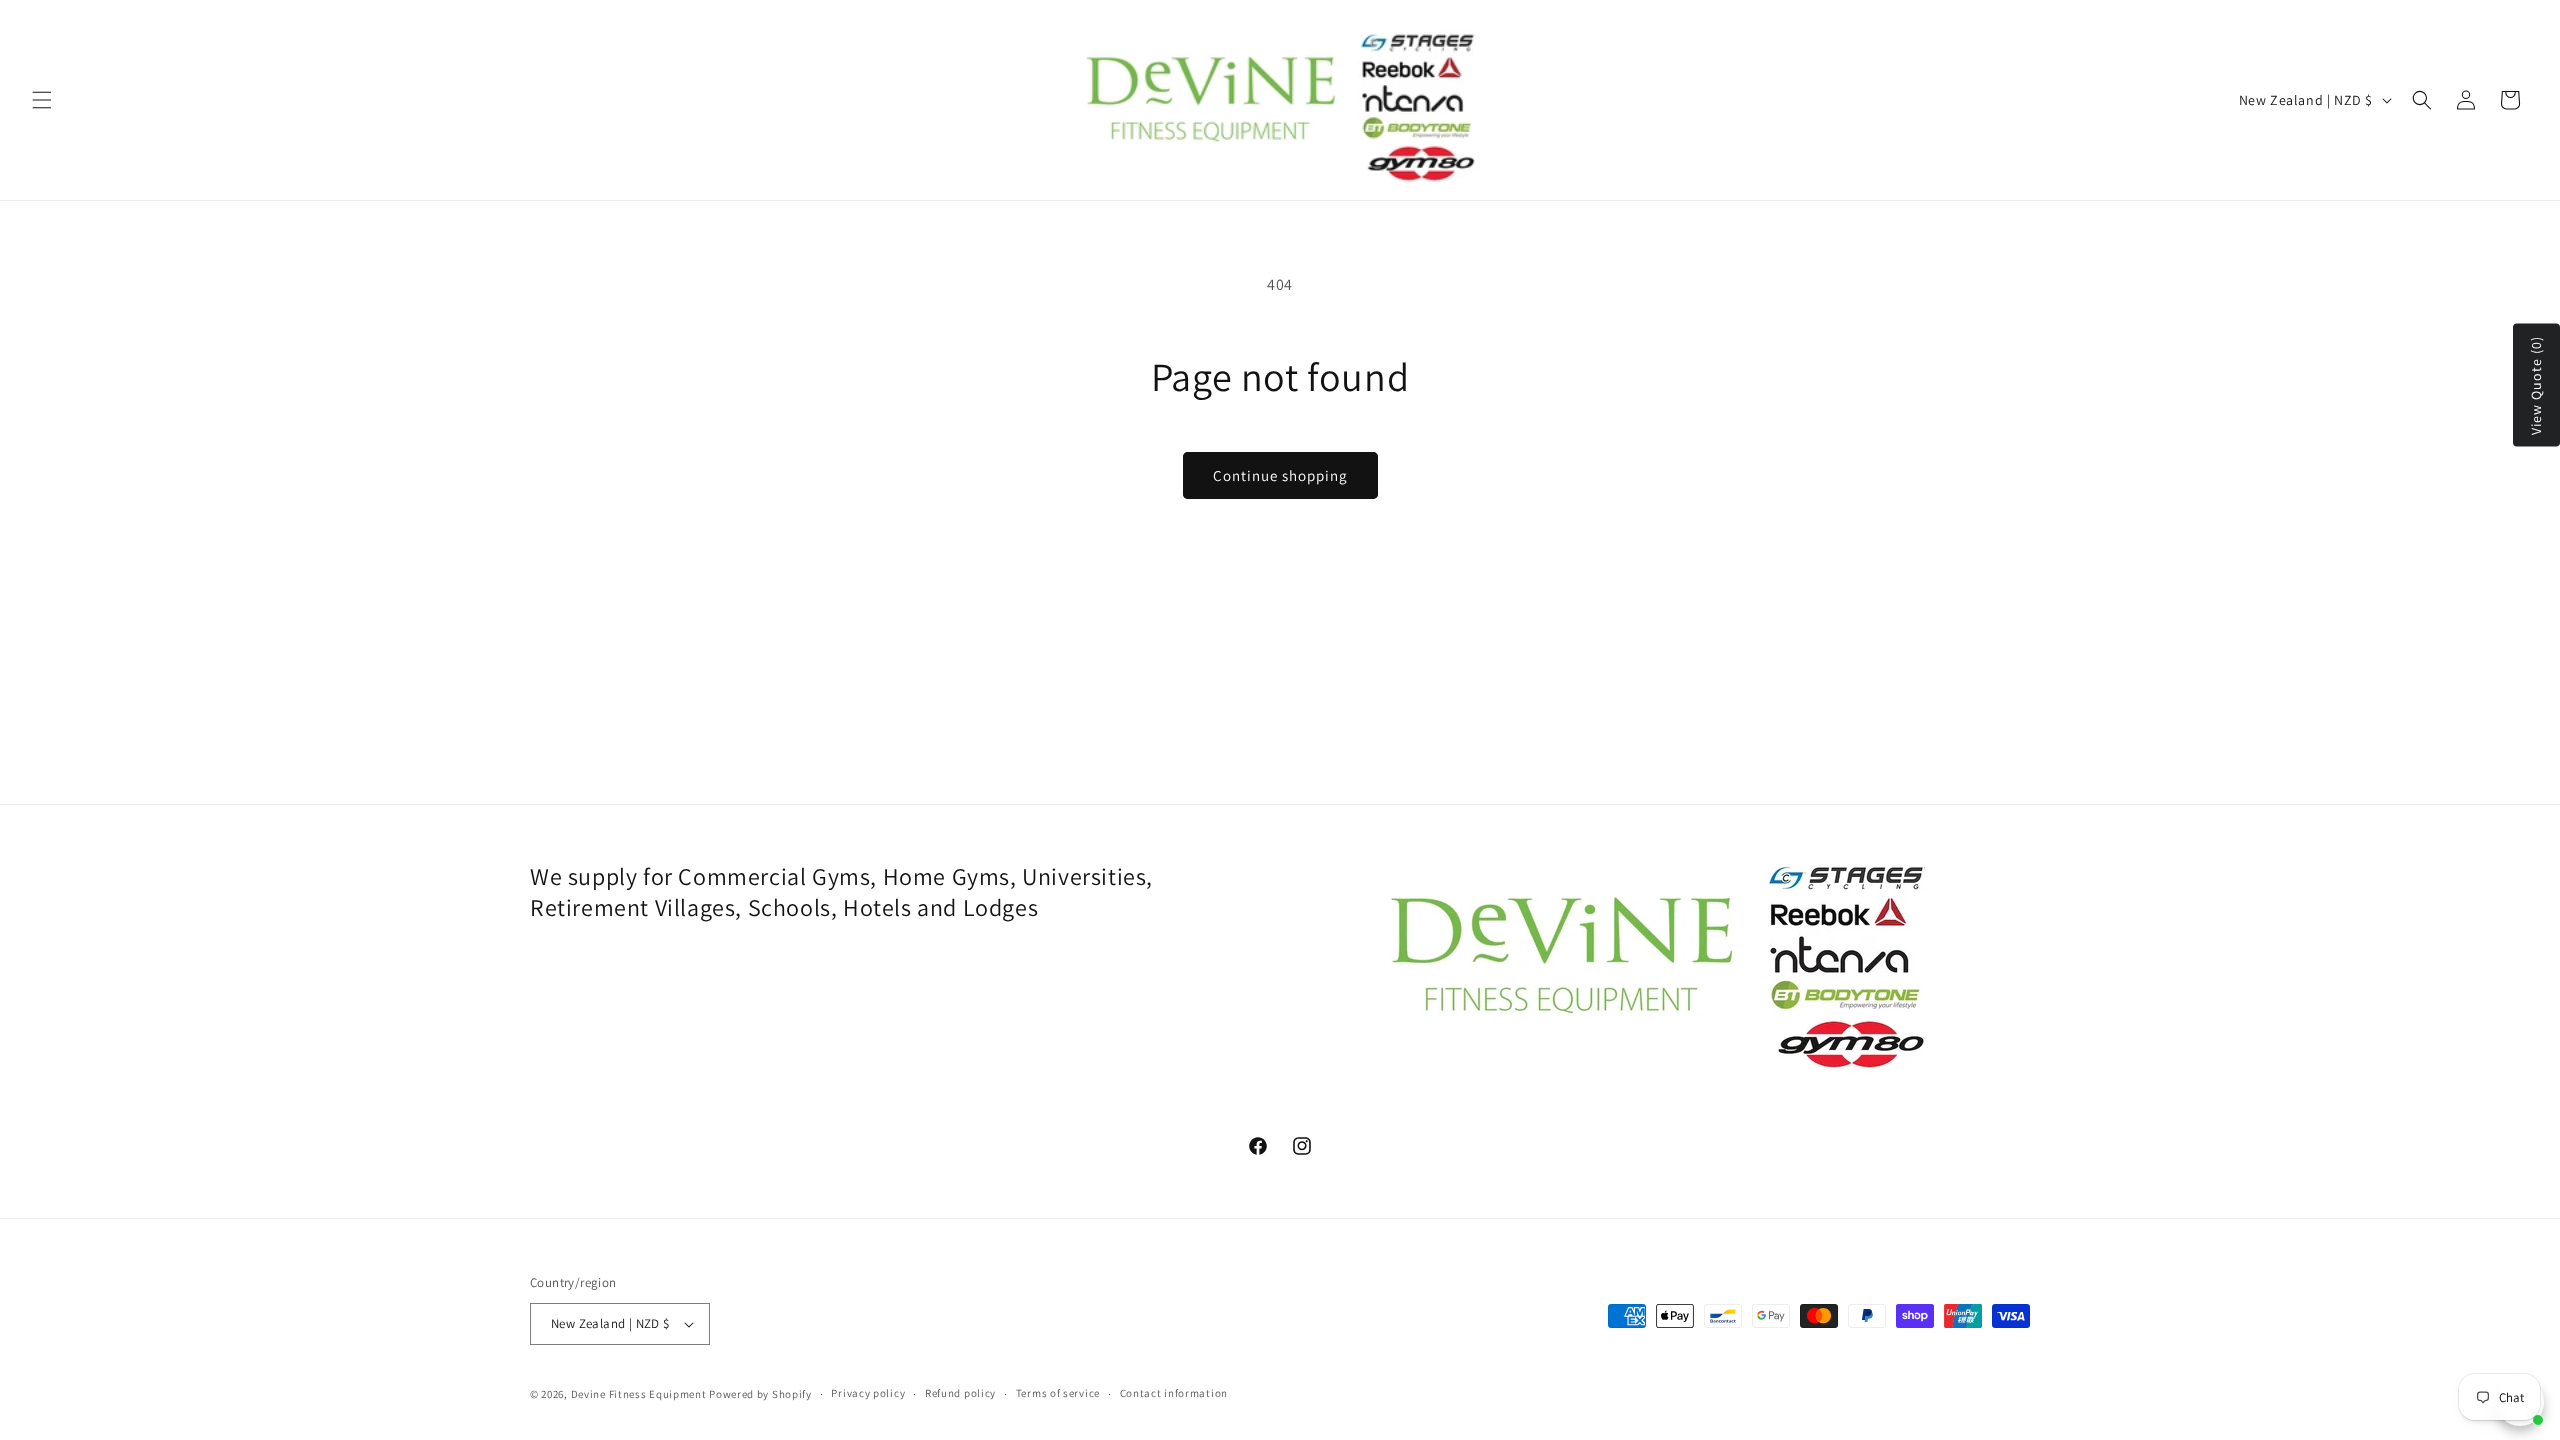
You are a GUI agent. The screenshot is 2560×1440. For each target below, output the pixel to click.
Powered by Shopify (760, 1394)
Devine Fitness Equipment (639, 1394)
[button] (42, 100)
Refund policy (960, 1393)
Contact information (1174, 1393)
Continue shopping (1280, 475)
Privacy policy (868, 1393)
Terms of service (1058, 1393)
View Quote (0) (2536, 385)
